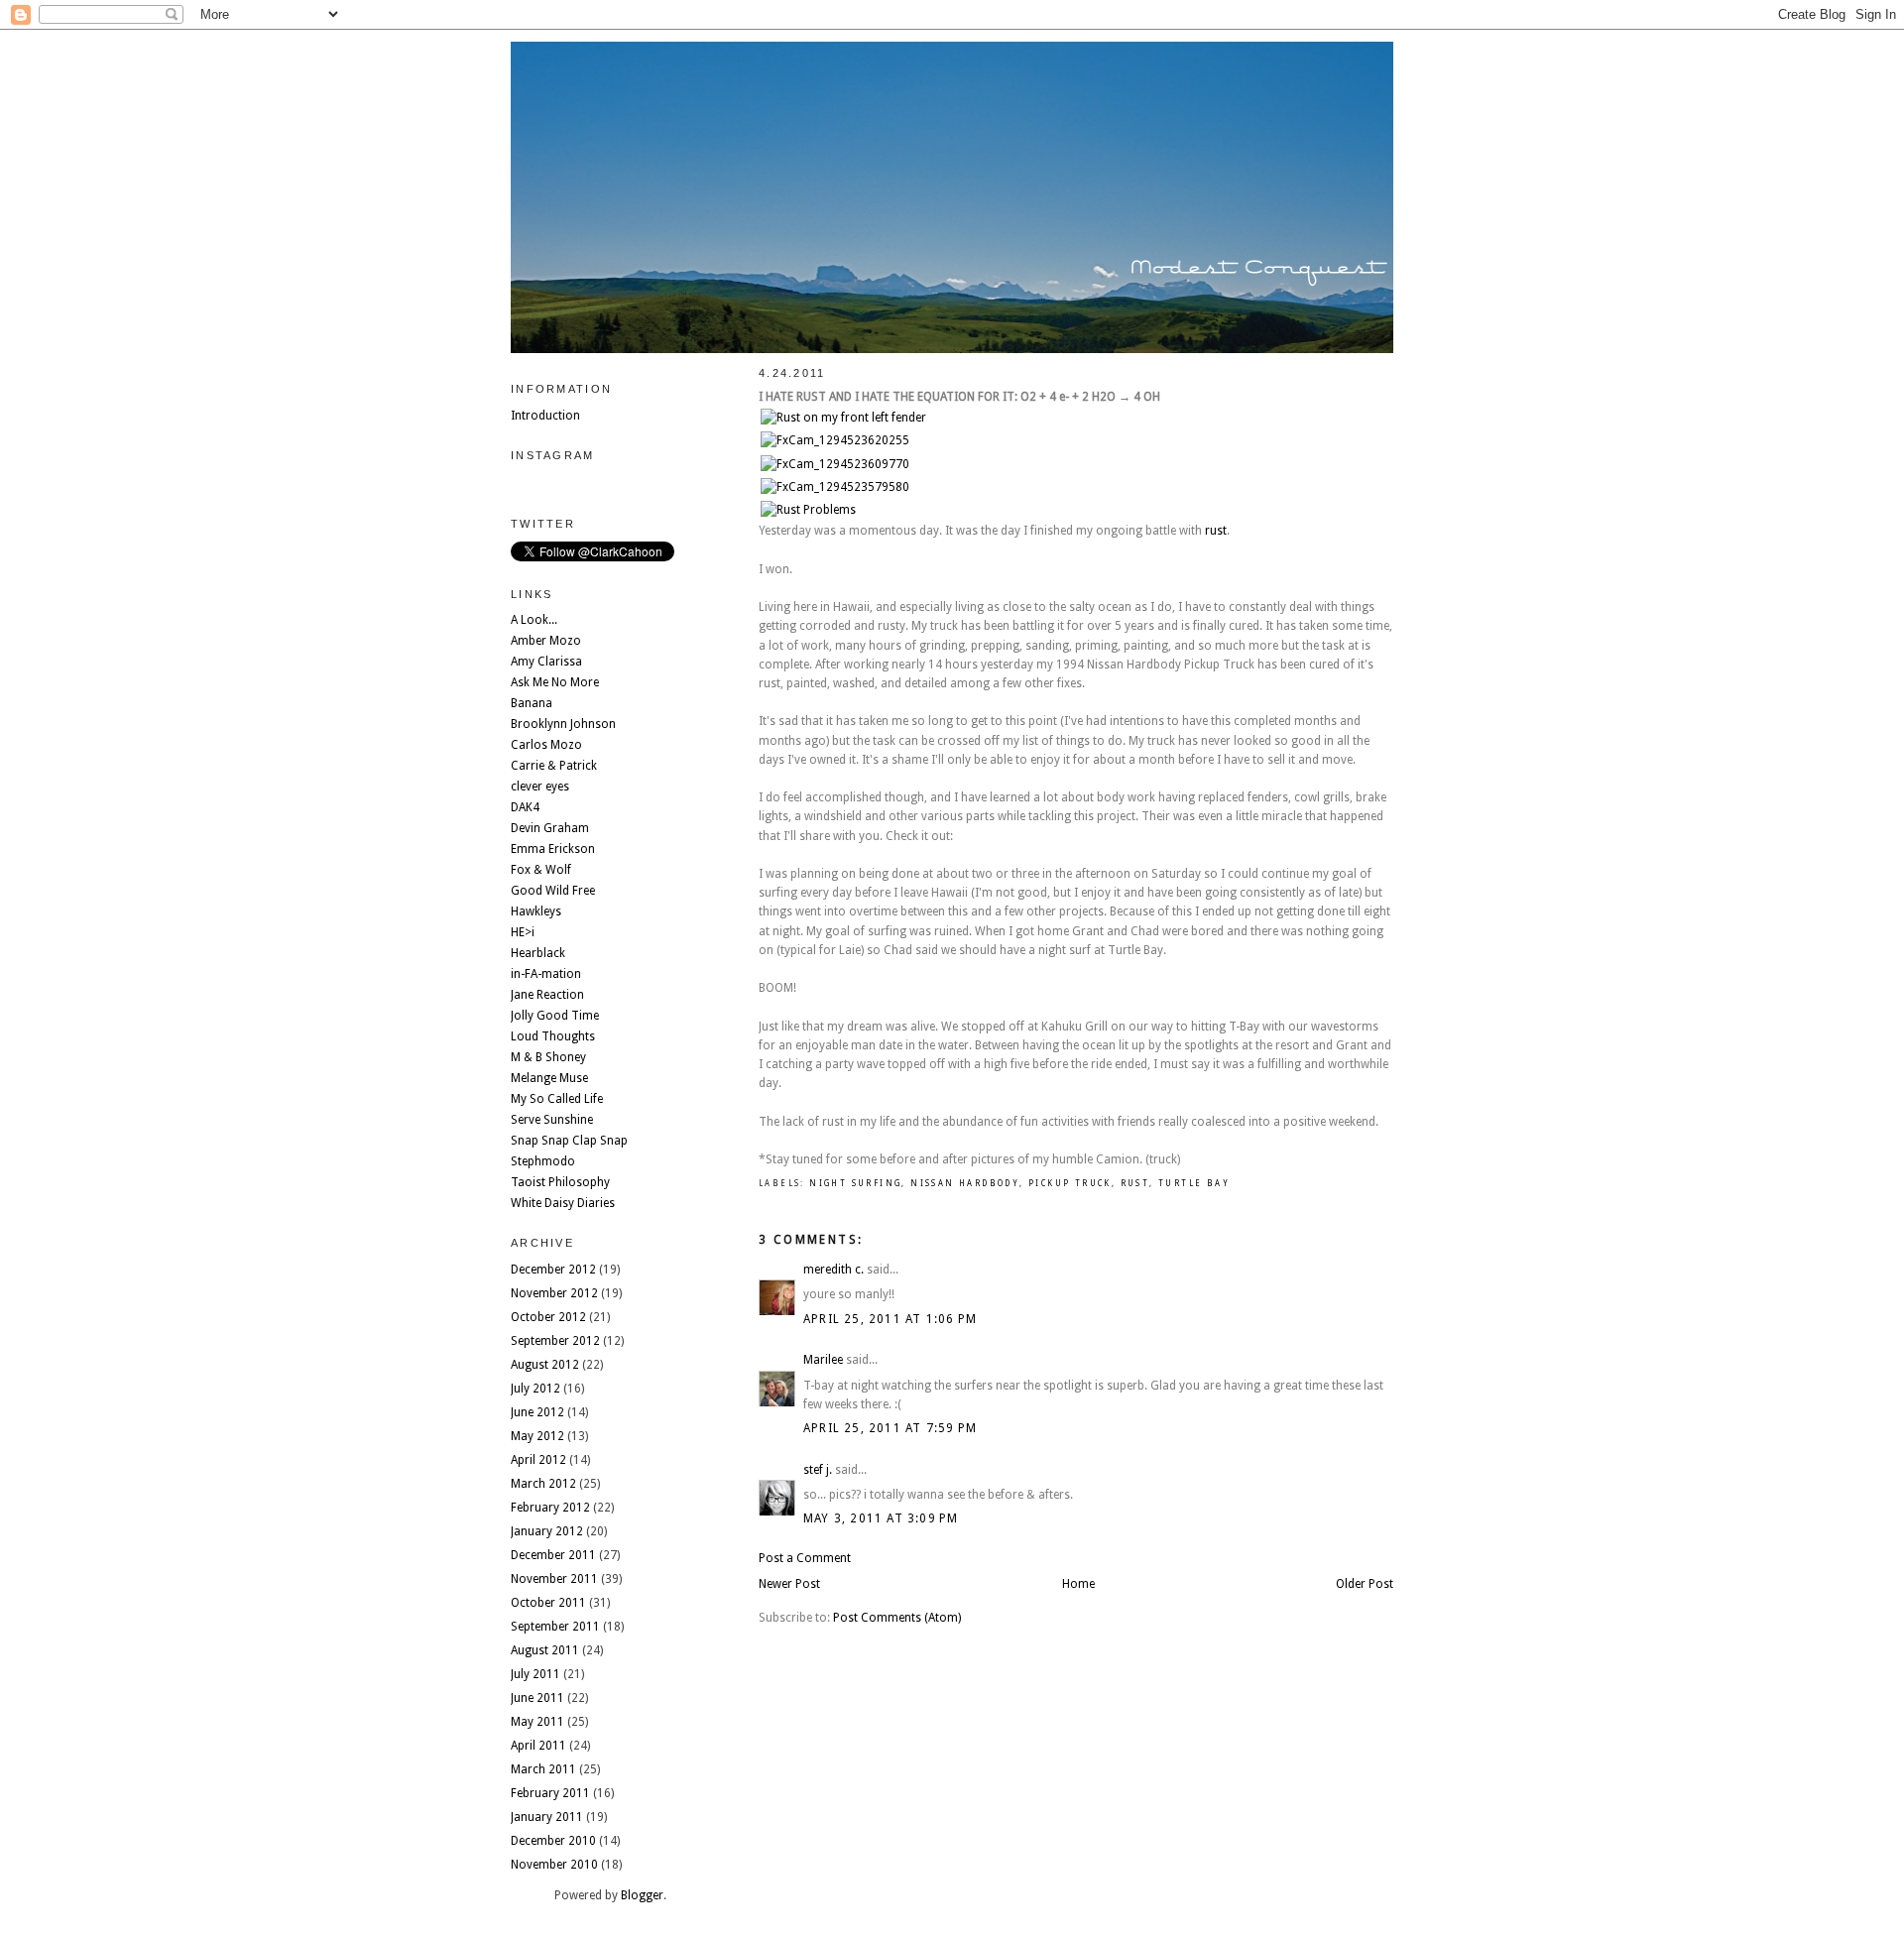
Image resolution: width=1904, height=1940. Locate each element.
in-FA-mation (546, 974)
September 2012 (555, 1341)
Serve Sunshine (552, 1120)
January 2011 (547, 1817)
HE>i (523, 932)
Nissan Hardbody (965, 1184)
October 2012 (548, 1317)
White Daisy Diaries (563, 1203)
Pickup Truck (1070, 1184)
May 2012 (537, 1436)
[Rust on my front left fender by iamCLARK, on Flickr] (843, 418)
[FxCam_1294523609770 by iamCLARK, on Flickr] (835, 464)
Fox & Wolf (541, 870)
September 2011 (555, 1627)
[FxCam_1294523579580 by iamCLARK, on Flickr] (835, 487)
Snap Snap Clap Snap (569, 1141)
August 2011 (545, 1650)
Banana (532, 703)
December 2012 (553, 1270)
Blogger (642, 1895)
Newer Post (789, 1584)
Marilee (823, 1360)
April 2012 (538, 1460)
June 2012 (537, 1412)
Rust (1135, 1184)
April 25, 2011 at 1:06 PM (890, 1319)
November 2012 (554, 1293)
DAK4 (525, 807)
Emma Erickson (553, 849)
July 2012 (535, 1389)
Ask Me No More (555, 682)
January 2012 (547, 1531)
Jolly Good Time (555, 1016)
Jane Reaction (547, 995)
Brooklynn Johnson (563, 724)
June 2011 (537, 1698)
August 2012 (545, 1365)
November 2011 (554, 1579)
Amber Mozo (546, 641)
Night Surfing (855, 1184)
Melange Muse (549, 1078)
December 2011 (553, 1555)
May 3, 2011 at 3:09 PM (881, 1518)
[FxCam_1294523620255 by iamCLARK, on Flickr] (835, 440)
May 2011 (537, 1722)
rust (1216, 531)
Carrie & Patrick (554, 766)
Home (1078, 1584)
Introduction (545, 416)
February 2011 (550, 1793)
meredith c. (833, 1270)
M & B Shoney (548, 1057)
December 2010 (553, 1841)
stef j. (818, 1470)
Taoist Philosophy (560, 1182)
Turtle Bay (1194, 1184)
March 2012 (543, 1484)
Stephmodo (543, 1161)
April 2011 (538, 1746)
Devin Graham (550, 828)
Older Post (1365, 1584)
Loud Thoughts (553, 1036)
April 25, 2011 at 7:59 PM (890, 1428)
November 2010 (554, 1865)
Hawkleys (536, 911)
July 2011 (535, 1674)
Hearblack (538, 953)
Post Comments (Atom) (897, 1618)
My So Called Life (557, 1099)
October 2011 (548, 1603)
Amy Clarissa (546, 662)
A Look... (534, 620)
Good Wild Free (553, 891)
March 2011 (543, 1769)
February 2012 (550, 1508)
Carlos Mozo (546, 745)
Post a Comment (805, 1558)
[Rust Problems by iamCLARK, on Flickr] (808, 510)
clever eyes (540, 787)
